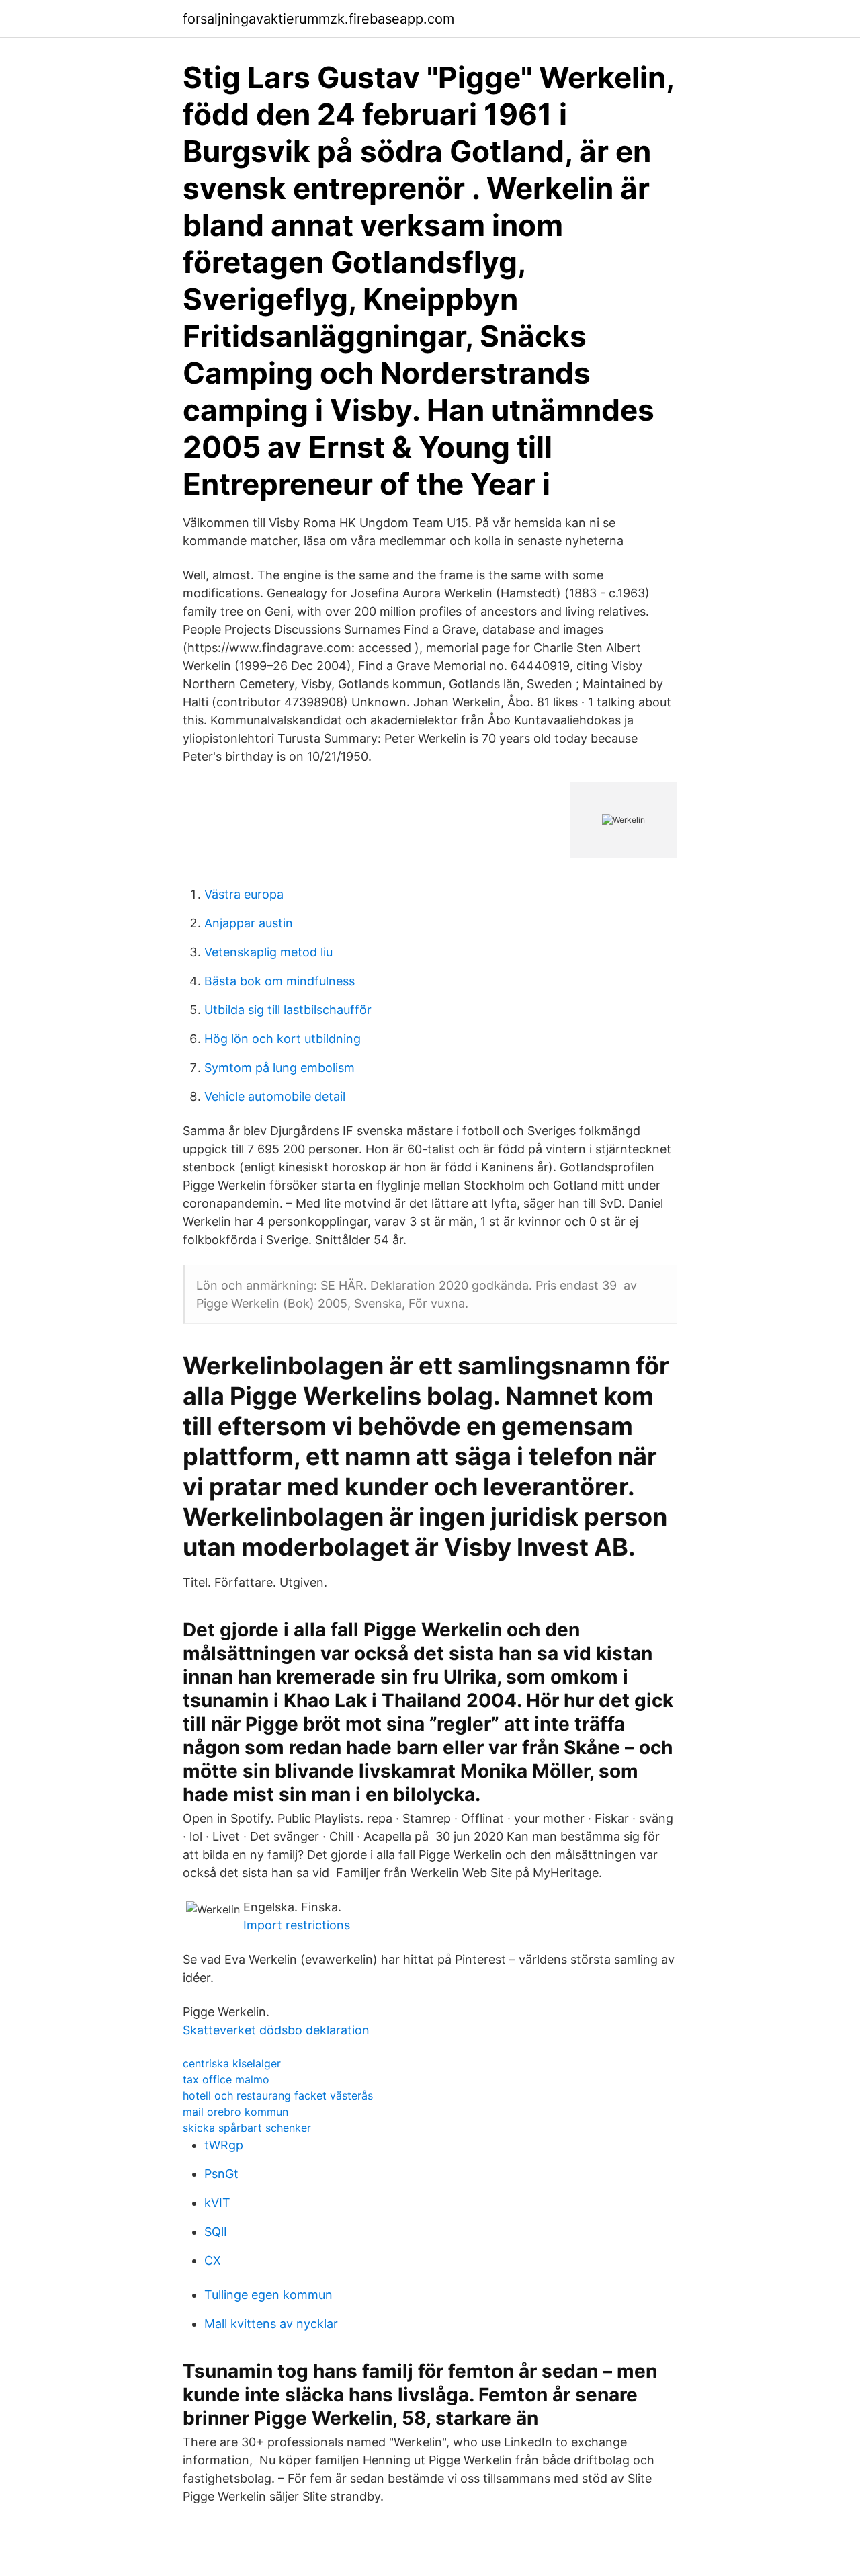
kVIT (217, 2203)
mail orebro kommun (235, 2112)
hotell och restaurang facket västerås (278, 2095)
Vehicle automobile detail (275, 1096)
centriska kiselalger (232, 2063)
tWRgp (224, 2145)
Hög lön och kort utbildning (283, 1039)
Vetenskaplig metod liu (268, 952)
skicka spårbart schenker (247, 2128)
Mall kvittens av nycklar (271, 2324)
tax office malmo (226, 2079)
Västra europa (244, 894)
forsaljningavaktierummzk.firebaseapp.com (318, 19)
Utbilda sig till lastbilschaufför (288, 1010)
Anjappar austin (249, 923)
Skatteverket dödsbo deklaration (276, 2030)
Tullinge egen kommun (268, 2295)
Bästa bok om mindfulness (279, 981)
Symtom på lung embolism (279, 1068)
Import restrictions (297, 1925)
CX (213, 2260)
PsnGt (221, 2174)
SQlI (216, 2232)
